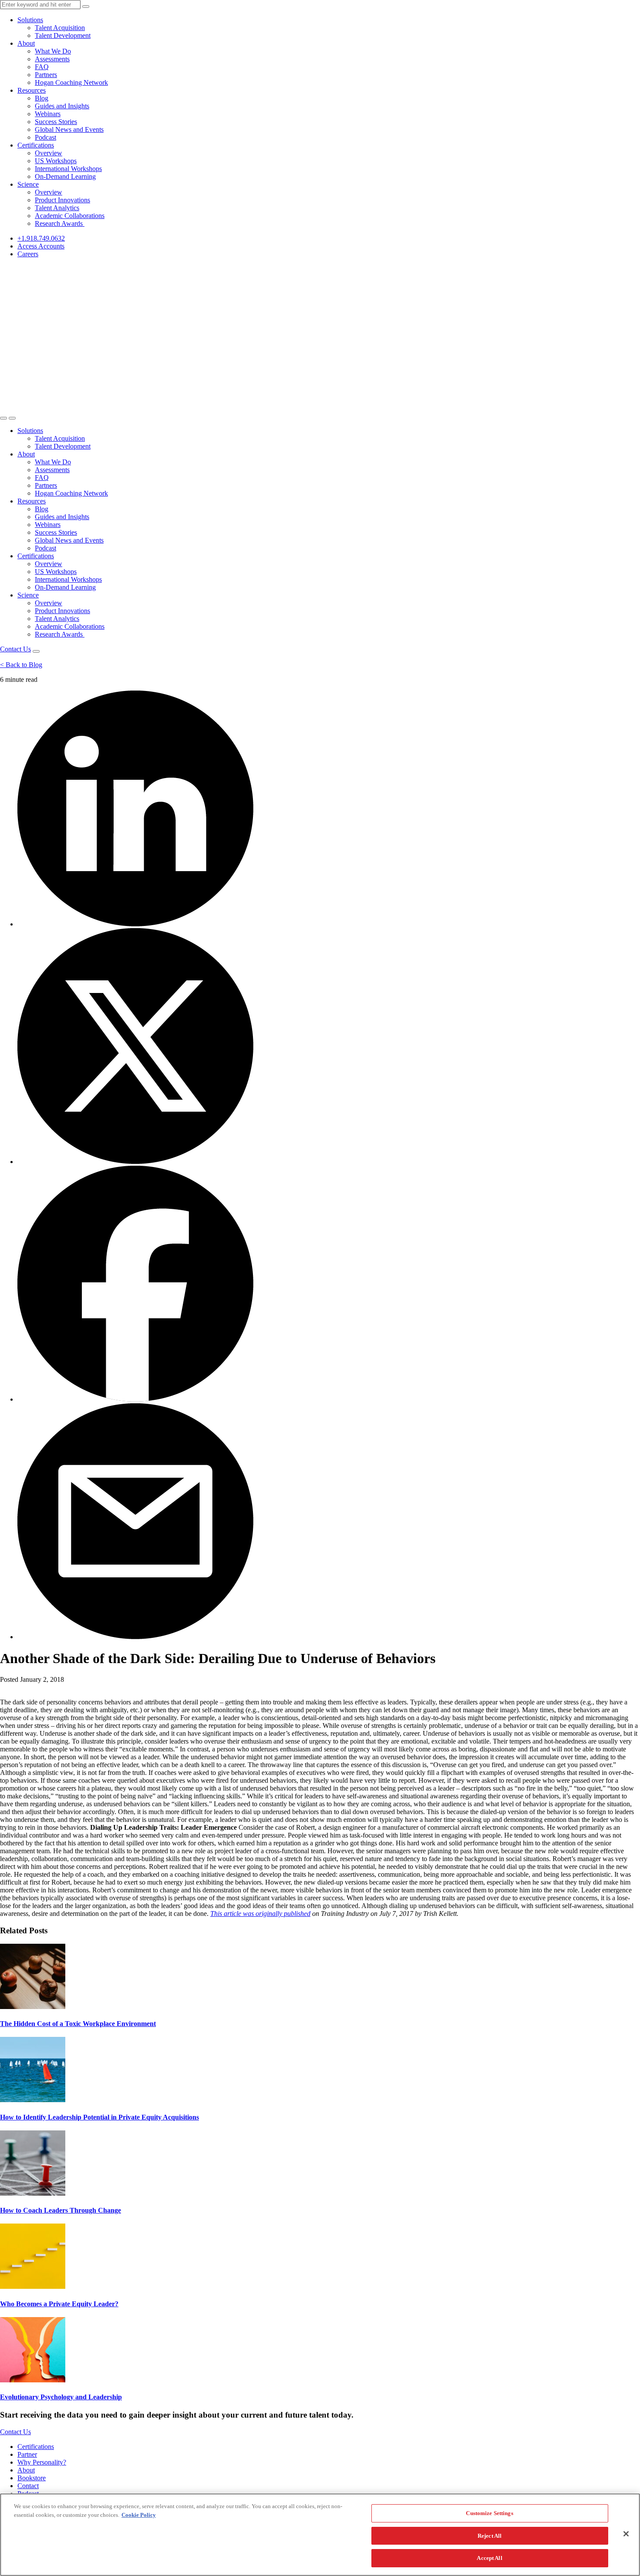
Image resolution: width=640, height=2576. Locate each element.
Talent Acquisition (60, 28)
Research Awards (60, 223)
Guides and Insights (62, 106)
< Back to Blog (21, 665)
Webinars (48, 114)
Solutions (30, 20)
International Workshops (68, 169)
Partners (46, 75)
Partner (27, 2454)
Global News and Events (69, 129)
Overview (49, 153)
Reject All (490, 2536)
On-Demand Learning (65, 176)
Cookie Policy (139, 2515)
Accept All (489, 2558)
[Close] (626, 2534)
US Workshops (56, 161)
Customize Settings (489, 2513)
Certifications (36, 145)
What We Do (53, 51)
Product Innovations (62, 200)
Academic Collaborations (70, 216)
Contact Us (15, 649)
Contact (28, 2486)
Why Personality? (42, 2462)
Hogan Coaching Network (71, 82)
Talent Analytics (57, 208)
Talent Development (63, 35)
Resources (32, 90)
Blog (42, 98)
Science (28, 184)
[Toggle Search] (3, 418)
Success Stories (56, 122)
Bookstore (32, 2478)
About (26, 43)
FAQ (42, 67)
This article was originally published (260, 1914)
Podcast (45, 137)
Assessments (52, 59)
